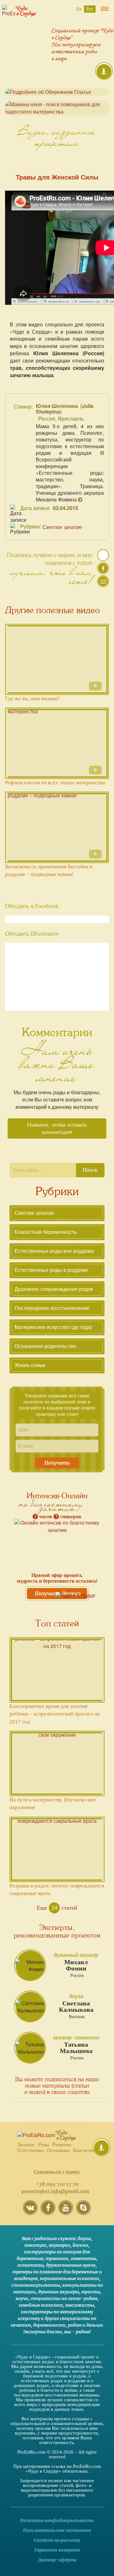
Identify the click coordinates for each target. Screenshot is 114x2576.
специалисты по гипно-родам (64, 2298)
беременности (49, 2325)
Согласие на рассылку (57, 2540)
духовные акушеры (59, 2292)
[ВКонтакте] (30, 2212)
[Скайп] (83, 2212)
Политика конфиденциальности (57, 2520)
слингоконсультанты (36, 2285)
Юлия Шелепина (57, 406)
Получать (57, 1463)
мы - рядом (77, 2332)
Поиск (90, 1170)
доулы (84, 2239)
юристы (91, 2292)
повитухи (35, 2245)
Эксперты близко (42, 2332)
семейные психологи (41, 2305)
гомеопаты (83, 2259)
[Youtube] (66, 2212)
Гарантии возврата (57, 2550)
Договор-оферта (57, 2560)
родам (75, 2325)
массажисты (80, 2305)
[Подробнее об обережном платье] (57, 92)
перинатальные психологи (70, 2279)
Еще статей (57, 1908)
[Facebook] (48, 2212)
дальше (94, 2325)
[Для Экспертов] (101, 2148)
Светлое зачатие (62, 527)
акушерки (60, 2245)
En (79, 9)
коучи (22, 2298)
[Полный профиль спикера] (80, 499)
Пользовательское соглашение (57, 2530)
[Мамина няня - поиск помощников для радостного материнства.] (57, 108)
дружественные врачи (71, 2265)
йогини (80, 2245)
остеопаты (31, 2265)
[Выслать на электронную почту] (103, 584)
